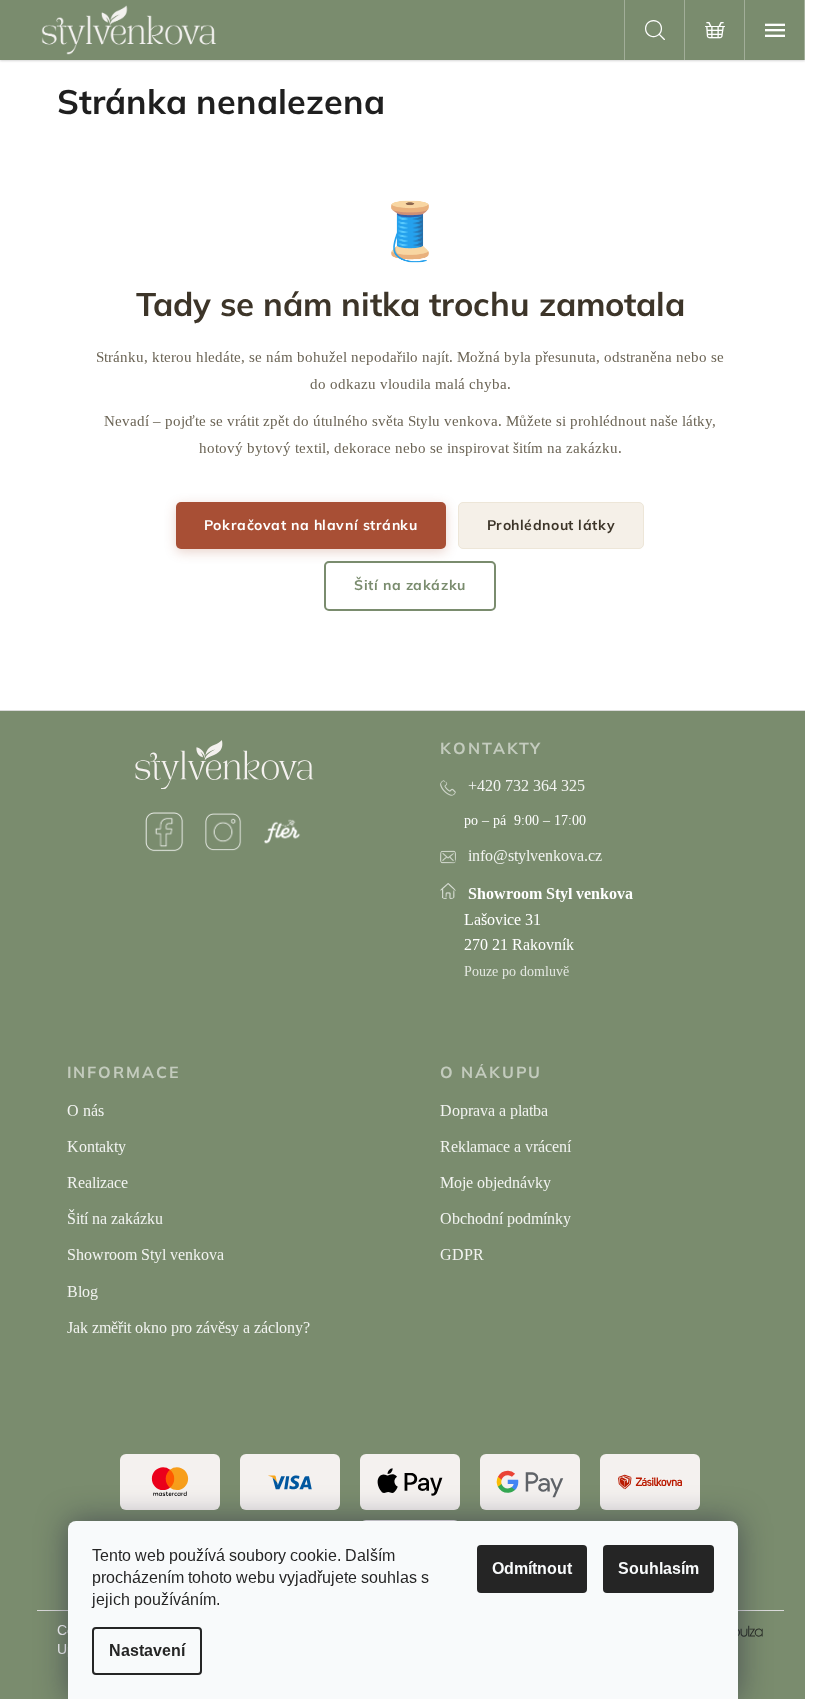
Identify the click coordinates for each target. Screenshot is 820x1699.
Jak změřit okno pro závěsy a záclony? (188, 1327)
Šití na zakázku (409, 585)
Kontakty (96, 1146)
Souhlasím (658, 1568)
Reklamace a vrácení (505, 1146)
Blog (82, 1291)
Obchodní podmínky (505, 1218)
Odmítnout (532, 1568)
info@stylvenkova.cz (535, 855)
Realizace (97, 1182)
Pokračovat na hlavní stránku (311, 525)
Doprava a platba (494, 1110)
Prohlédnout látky (551, 525)
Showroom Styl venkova (145, 1254)
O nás (85, 1110)
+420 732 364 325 (526, 785)
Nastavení (147, 1650)
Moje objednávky (495, 1182)
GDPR (462, 1254)
